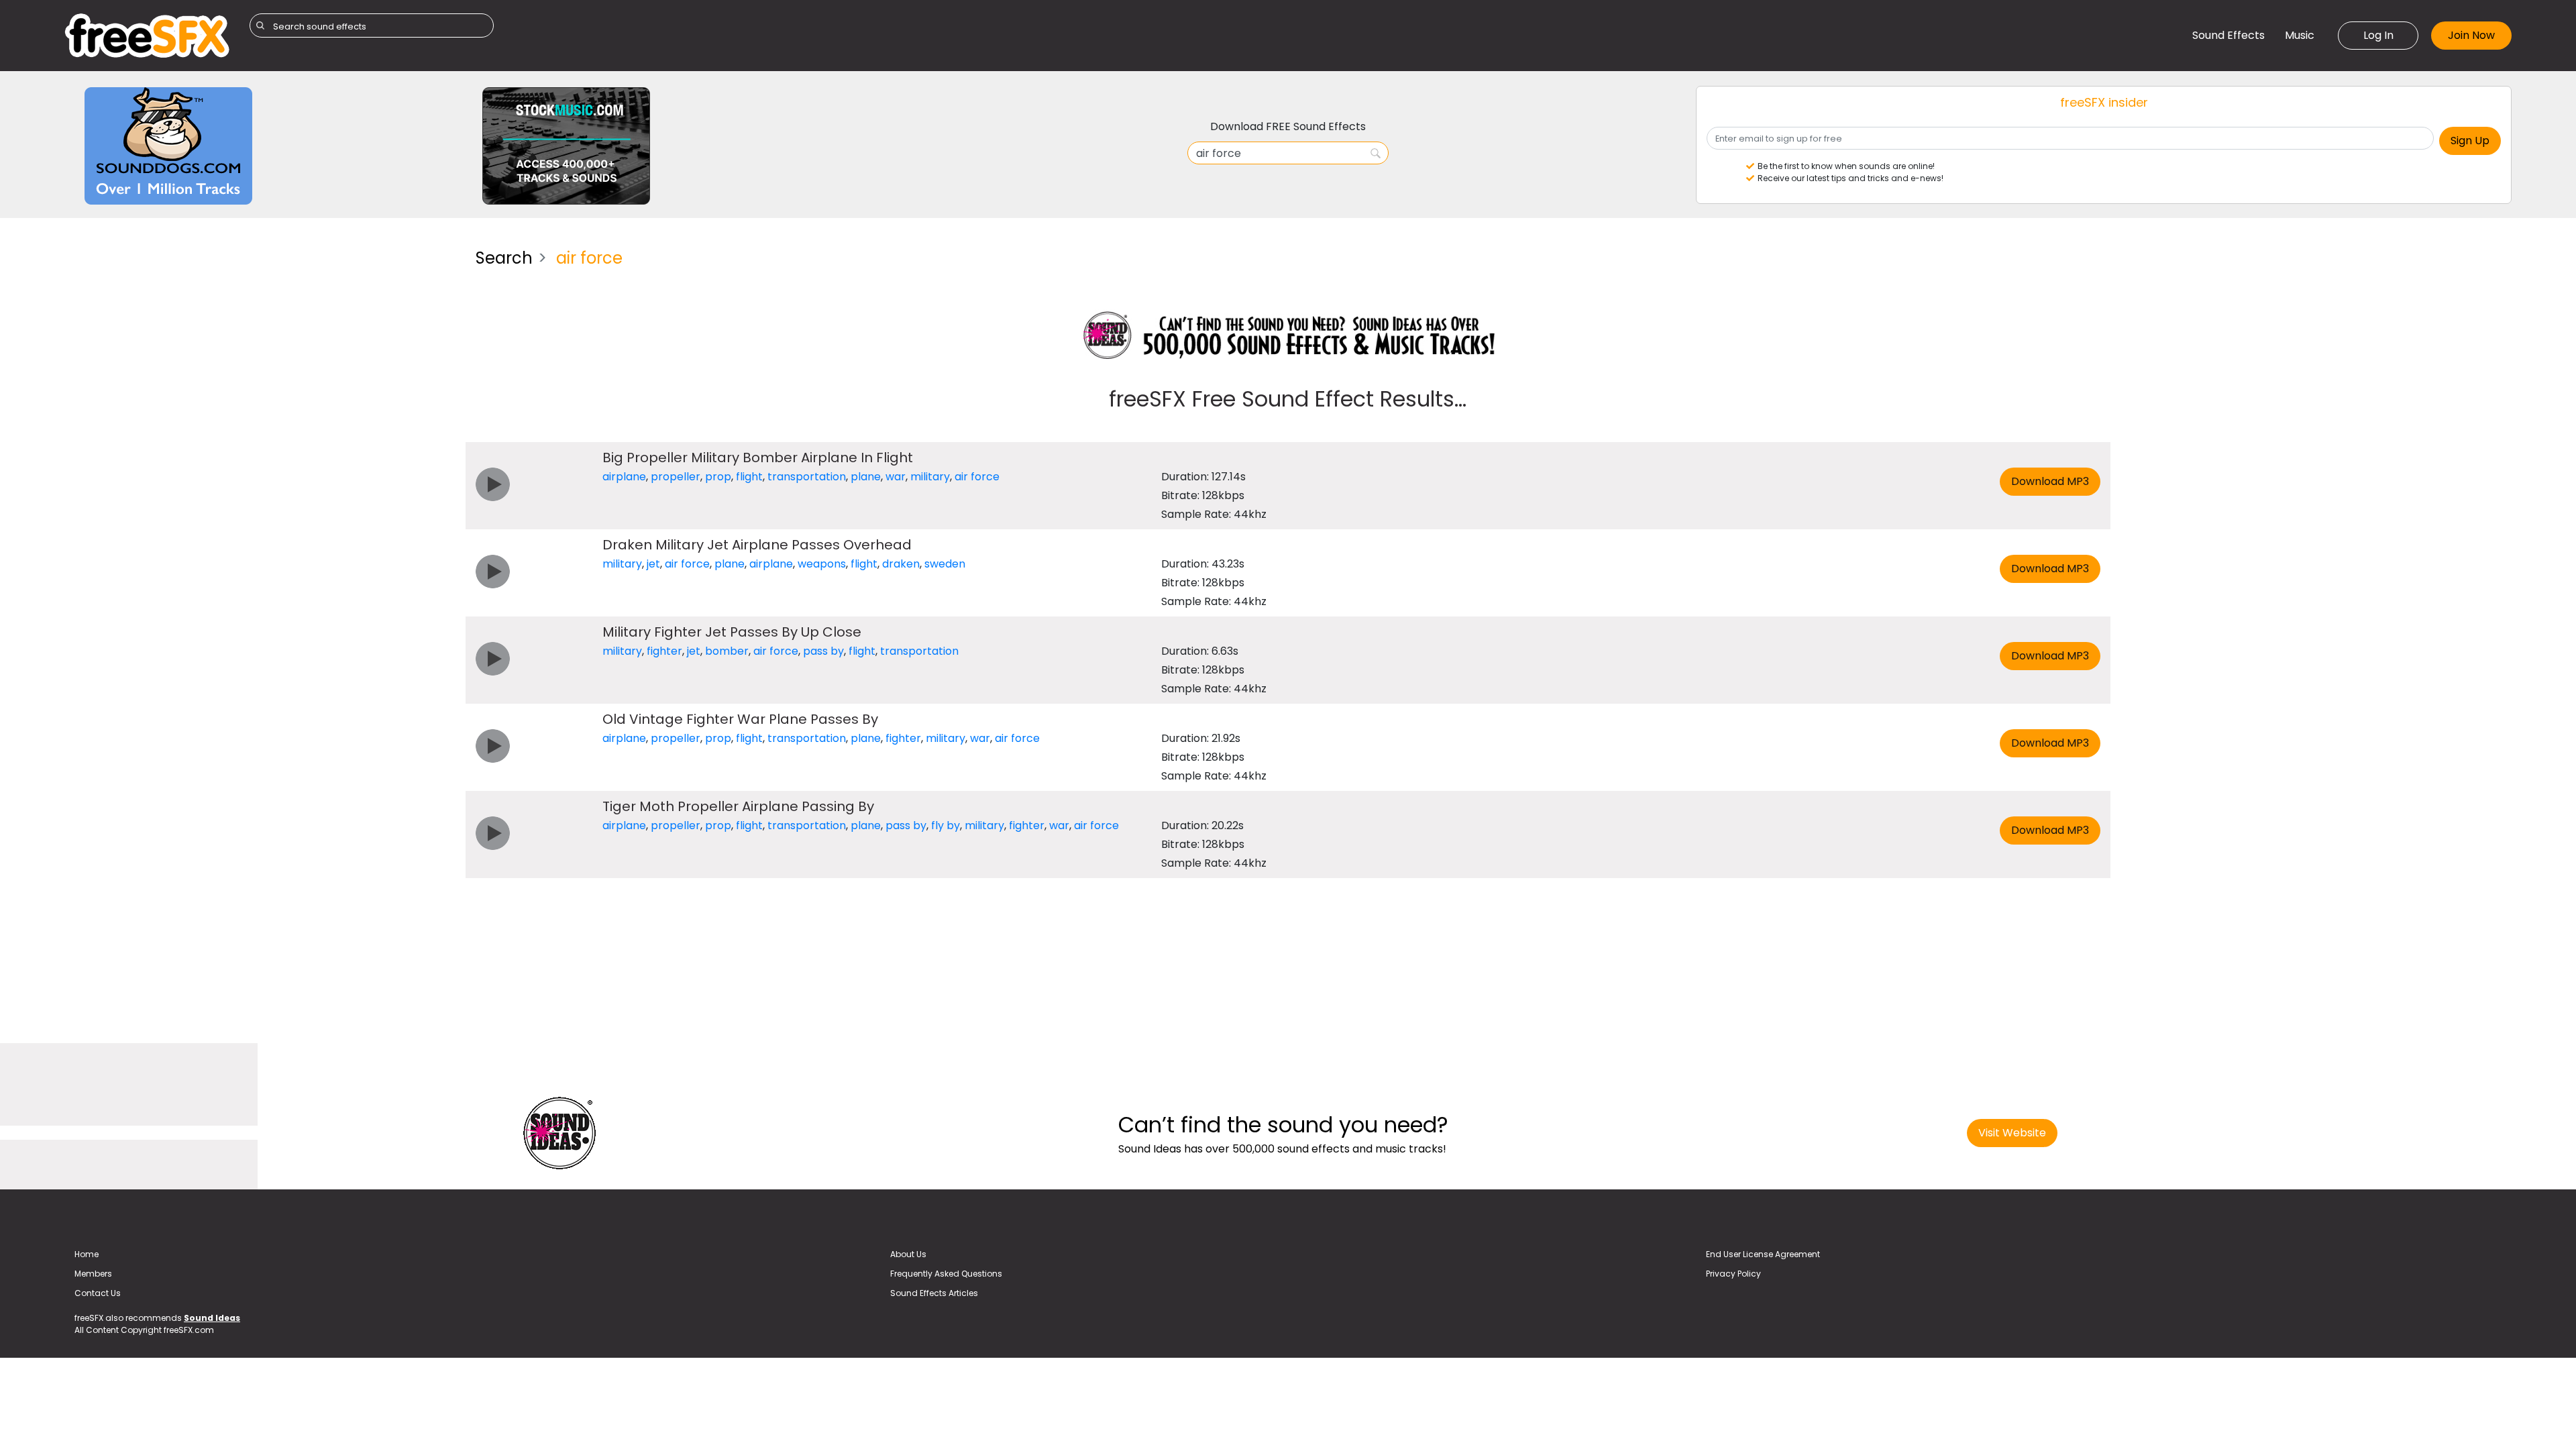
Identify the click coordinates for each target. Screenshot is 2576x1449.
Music (2300, 35)
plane (866, 477)
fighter (664, 651)
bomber (727, 651)
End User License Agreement (1763, 1254)
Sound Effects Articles (934, 1293)
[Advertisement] (260, 332)
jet (653, 564)
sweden (945, 564)
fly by (946, 825)
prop (718, 477)
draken (901, 564)
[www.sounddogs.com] (168, 145)
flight (749, 477)
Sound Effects (2229, 35)
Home (87, 1254)
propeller (676, 477)
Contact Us (98, 1293)
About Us (908, 1254)
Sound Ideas (212, 1318)
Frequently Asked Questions (946, 1274)
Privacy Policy (1733, 1274)
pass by (823, 651)
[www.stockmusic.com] (566, 145)
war (896, 477)
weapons (822, 564)
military (930, 477)
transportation (807, 477)
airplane (624, 477)
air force (977, 477)
